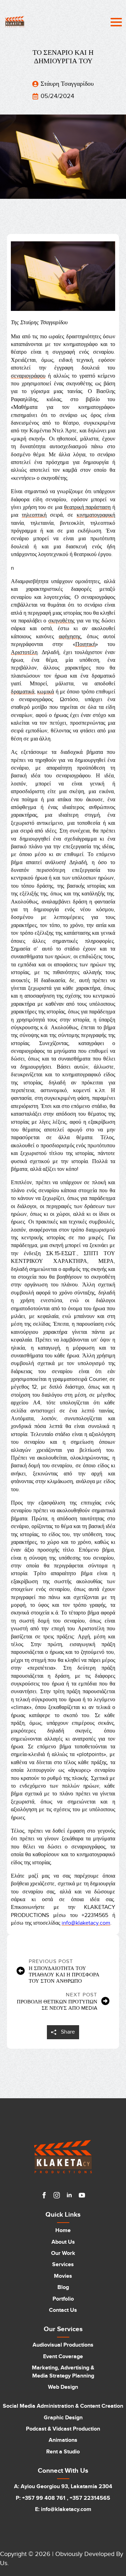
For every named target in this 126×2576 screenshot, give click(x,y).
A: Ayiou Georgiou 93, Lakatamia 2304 (63, 2486)
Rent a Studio (63, 2452)
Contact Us (63, 2310)
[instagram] (57, 2195)
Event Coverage (63, 2356)
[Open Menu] (116, 22)
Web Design (63, 2387)
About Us (63, 2242)
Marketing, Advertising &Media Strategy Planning (63, 2372)
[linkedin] (69, 2195)
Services (63, 2264)
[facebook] (44, 2195)
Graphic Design (63, 2418)
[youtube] (82, 2195)
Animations (63, 2440)
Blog (63, 2287)
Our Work (63, 2253)
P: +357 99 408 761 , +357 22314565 (63, 2498)
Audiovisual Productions (63, 2345)
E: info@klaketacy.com (63, 2509)
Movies (63, 2276)
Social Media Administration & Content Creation (63, 2406)
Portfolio (63, 2299)
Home (63, 2230)
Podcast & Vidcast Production (63, 2429)
